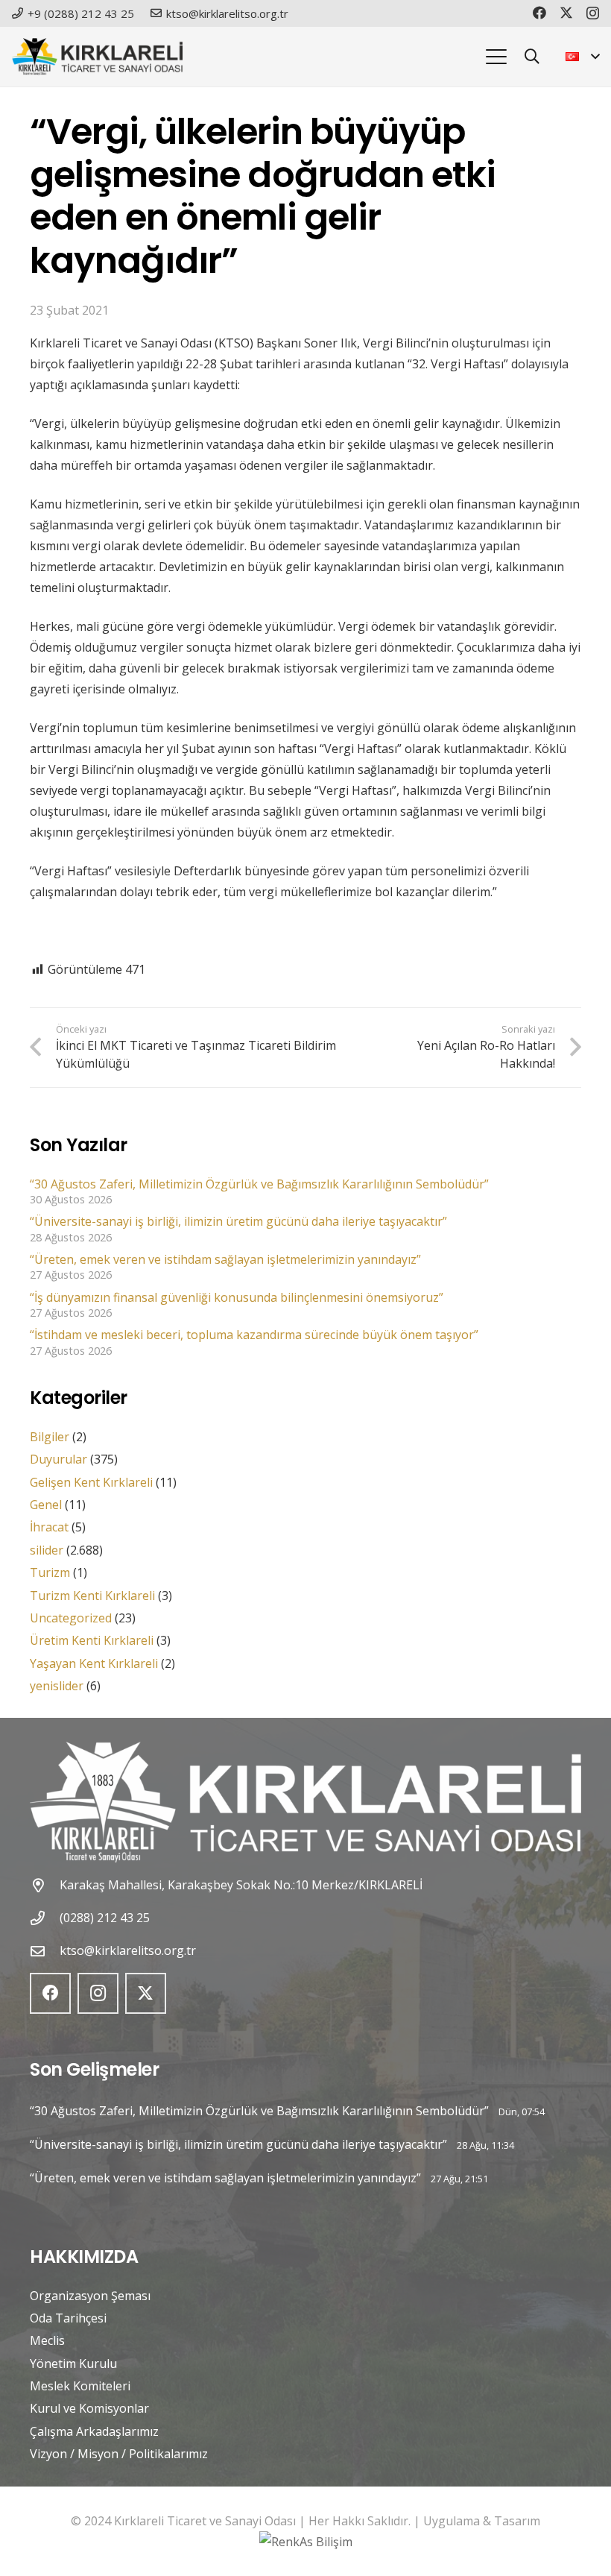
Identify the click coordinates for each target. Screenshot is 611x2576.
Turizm (50, 1572)
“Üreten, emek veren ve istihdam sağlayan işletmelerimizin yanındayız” (225, 1259)
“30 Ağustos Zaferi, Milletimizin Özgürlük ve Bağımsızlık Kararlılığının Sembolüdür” (259, 1184)
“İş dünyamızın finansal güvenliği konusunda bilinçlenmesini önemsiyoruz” (237, 1297)
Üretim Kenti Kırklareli (92, 1640)
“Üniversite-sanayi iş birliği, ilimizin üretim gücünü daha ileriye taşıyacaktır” (238, 1221)
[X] (566, 13)
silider (47, 1550)
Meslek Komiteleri (80, 2386)
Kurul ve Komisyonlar (89, 2408)
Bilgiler (50, 1437)
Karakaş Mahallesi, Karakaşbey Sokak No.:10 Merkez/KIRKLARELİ (241, 1885)
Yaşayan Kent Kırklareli (94, 1663)
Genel (46, 1505)
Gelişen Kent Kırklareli (91, 1482)
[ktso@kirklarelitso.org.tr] (45, 1951)
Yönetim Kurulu (73, 2364)
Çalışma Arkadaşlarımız (94, 2431)
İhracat (49, 1527)
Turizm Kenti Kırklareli (92, 1596)
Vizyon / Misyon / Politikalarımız (119, 2454)
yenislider (57, 1686)
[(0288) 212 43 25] (45, 1918)
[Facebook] (539, 13)
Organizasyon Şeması (90, 2296)
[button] (496, 57)
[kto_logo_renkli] (97, 57)
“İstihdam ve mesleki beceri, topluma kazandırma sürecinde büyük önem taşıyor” (254, 1335)
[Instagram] (593, 13)
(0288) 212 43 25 (105, 1918)
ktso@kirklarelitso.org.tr (128, 1950)
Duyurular (58, 1459)
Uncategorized (71, 1618)
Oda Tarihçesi (68, 2318)
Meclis (47, 2340)
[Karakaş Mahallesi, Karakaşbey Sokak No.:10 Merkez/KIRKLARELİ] (45, 1885)
